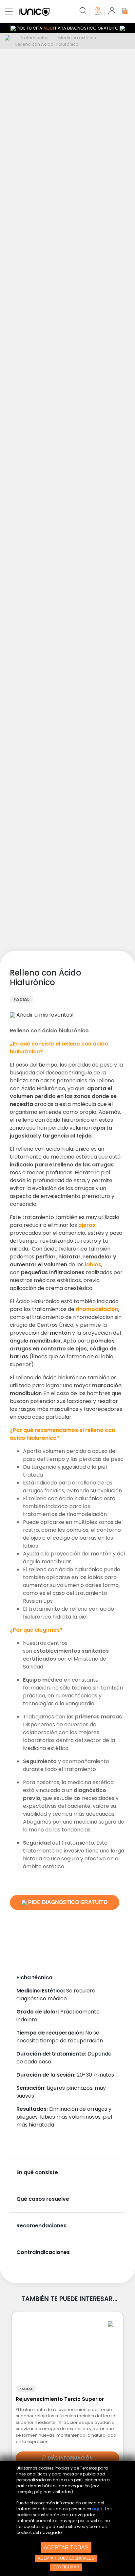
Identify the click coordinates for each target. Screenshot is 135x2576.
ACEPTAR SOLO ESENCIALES (66, 2558)
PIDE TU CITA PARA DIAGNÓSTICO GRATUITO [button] (68, 28)
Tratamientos (34, 38)
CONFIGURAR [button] (66, 2567)
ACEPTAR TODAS (66, 2548)
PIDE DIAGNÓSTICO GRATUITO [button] (67, 1902)
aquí (97, 2509)
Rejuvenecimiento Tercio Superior (60, 2399)
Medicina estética (77, 38)
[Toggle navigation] (9, 11)
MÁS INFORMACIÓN (70, 2458)
